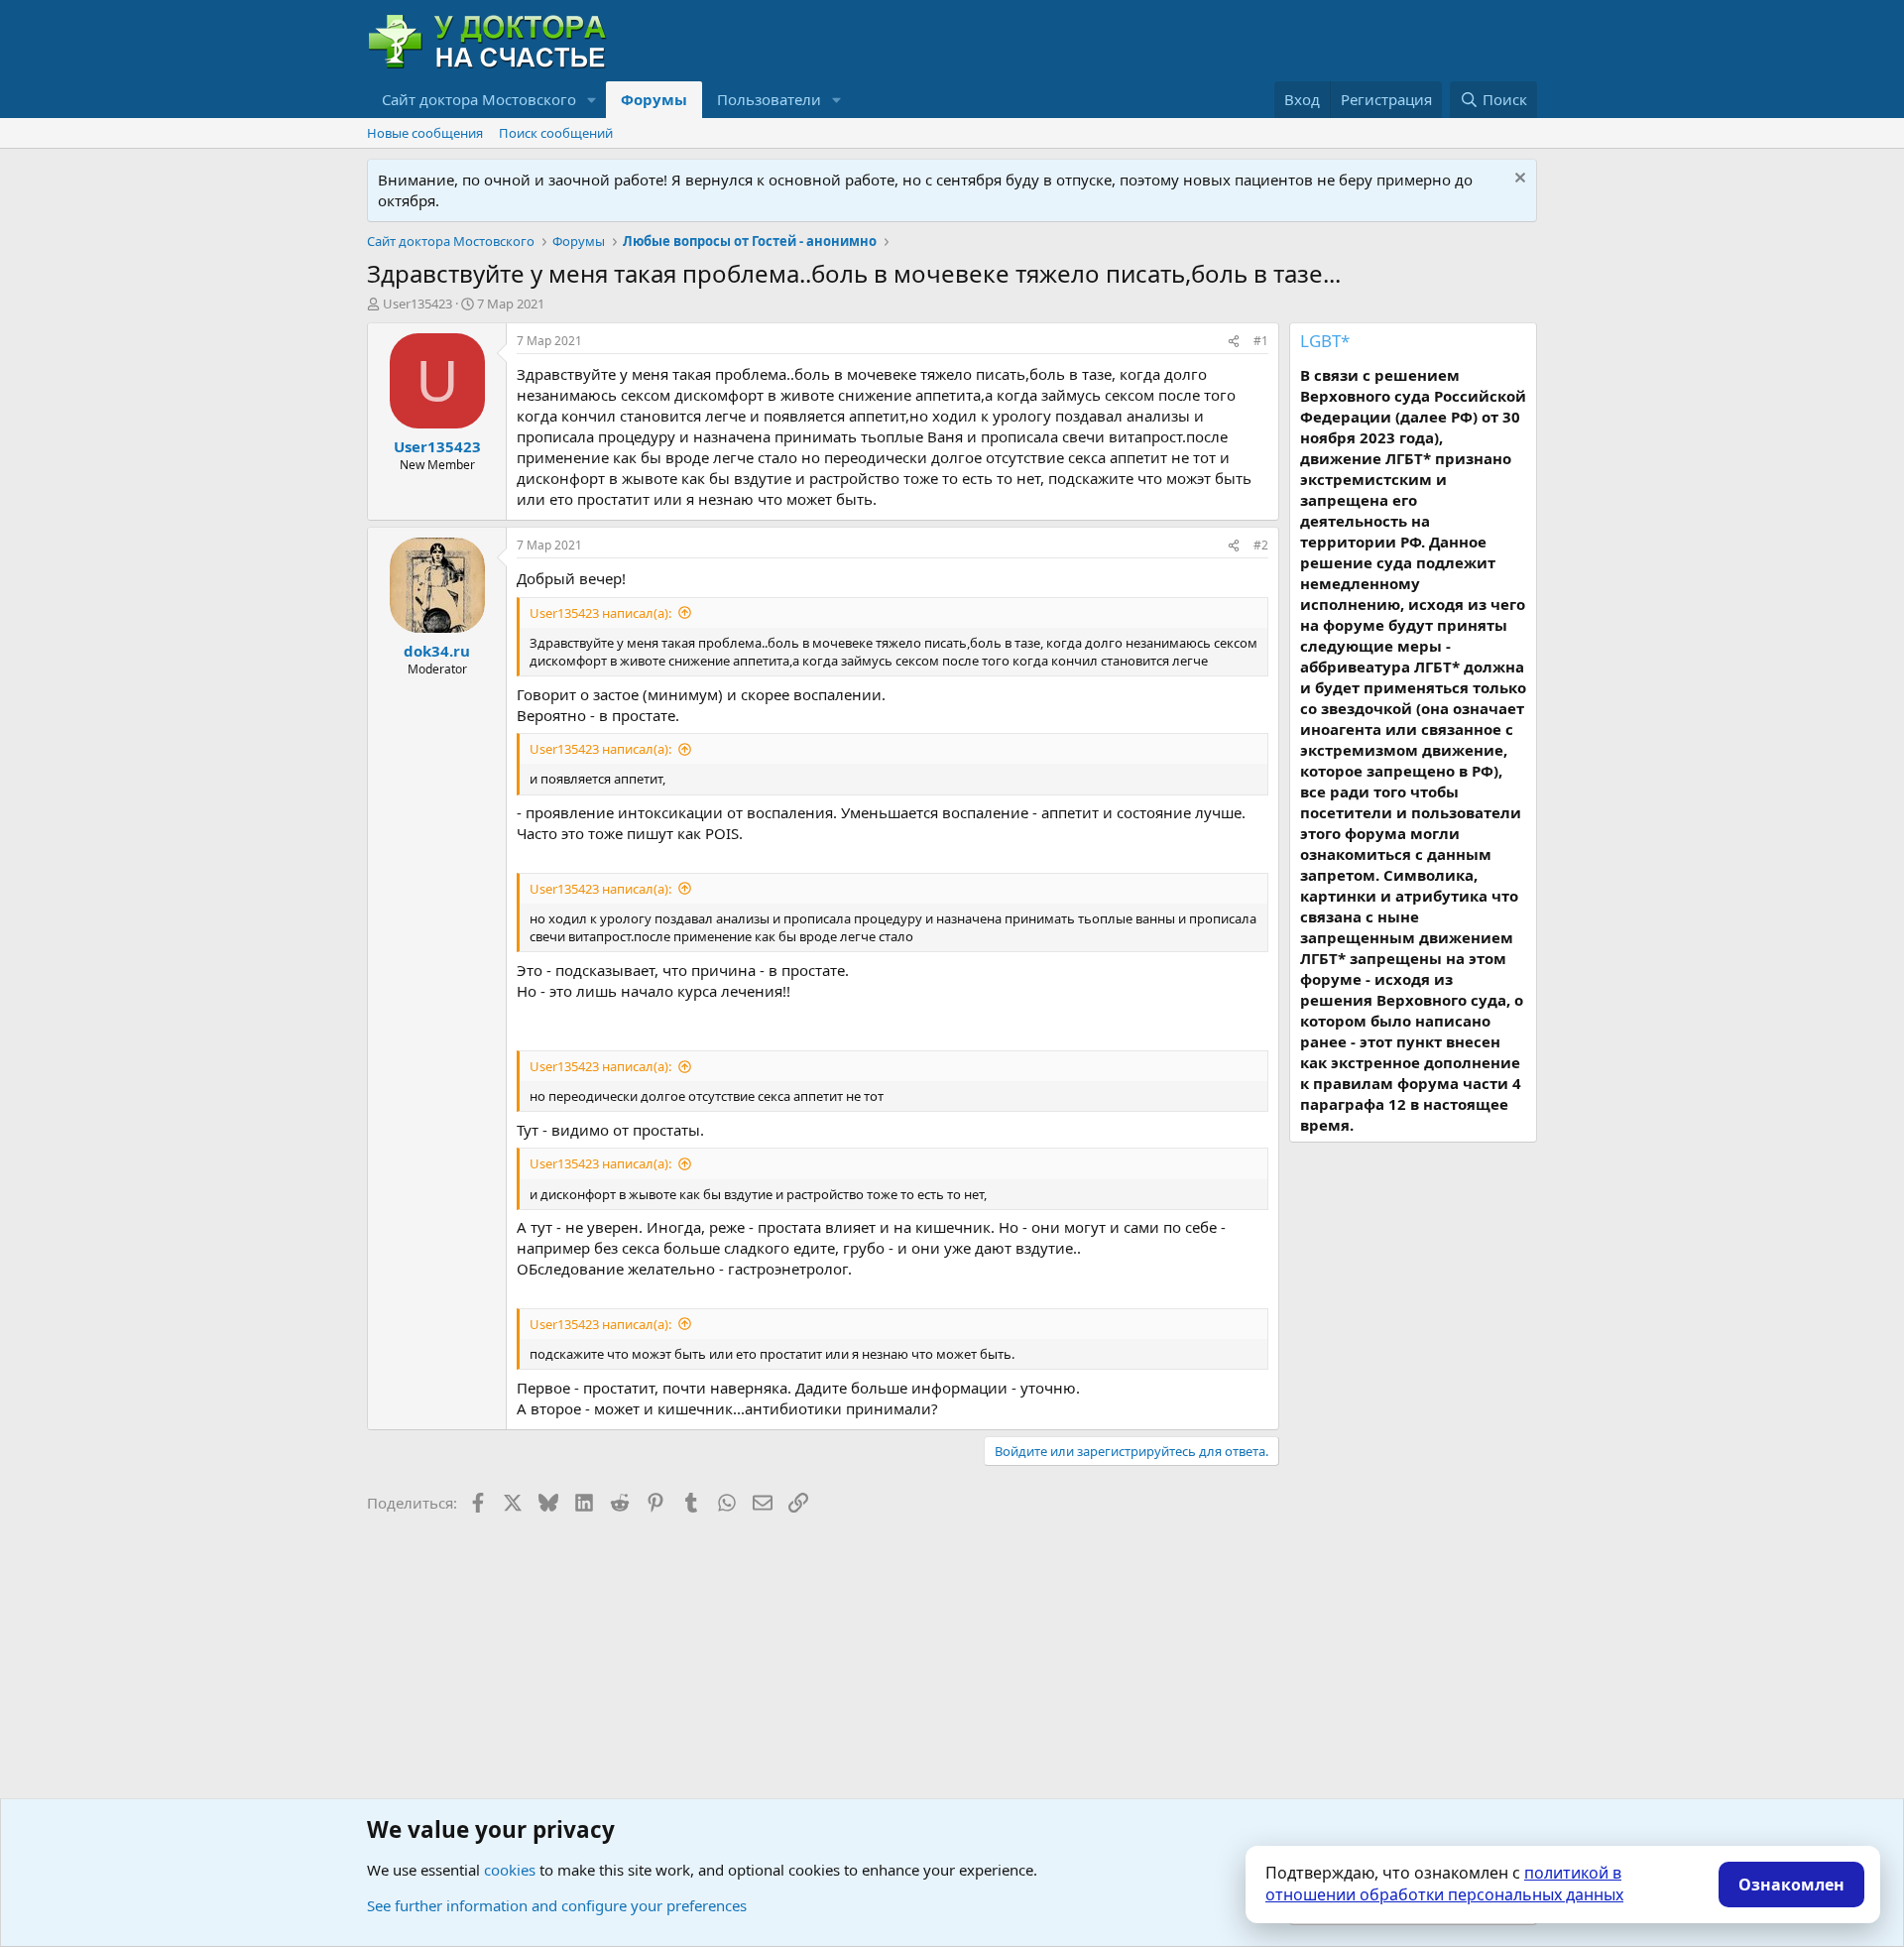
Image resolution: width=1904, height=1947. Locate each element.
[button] (592, 100)
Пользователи (769, 99)
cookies (510, 1870)
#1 (1261, 341)
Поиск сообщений (556, 133)
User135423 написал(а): (600, 613)
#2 (1261, 545)
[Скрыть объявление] (1518, 180)
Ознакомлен (1791, 1885)
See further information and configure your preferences (557, 1905)
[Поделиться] (1234, 342)
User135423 (417, 304)
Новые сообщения (425, 133)
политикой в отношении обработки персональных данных (1444, 1884)
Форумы (654, 99)
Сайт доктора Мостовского (479, 99)
